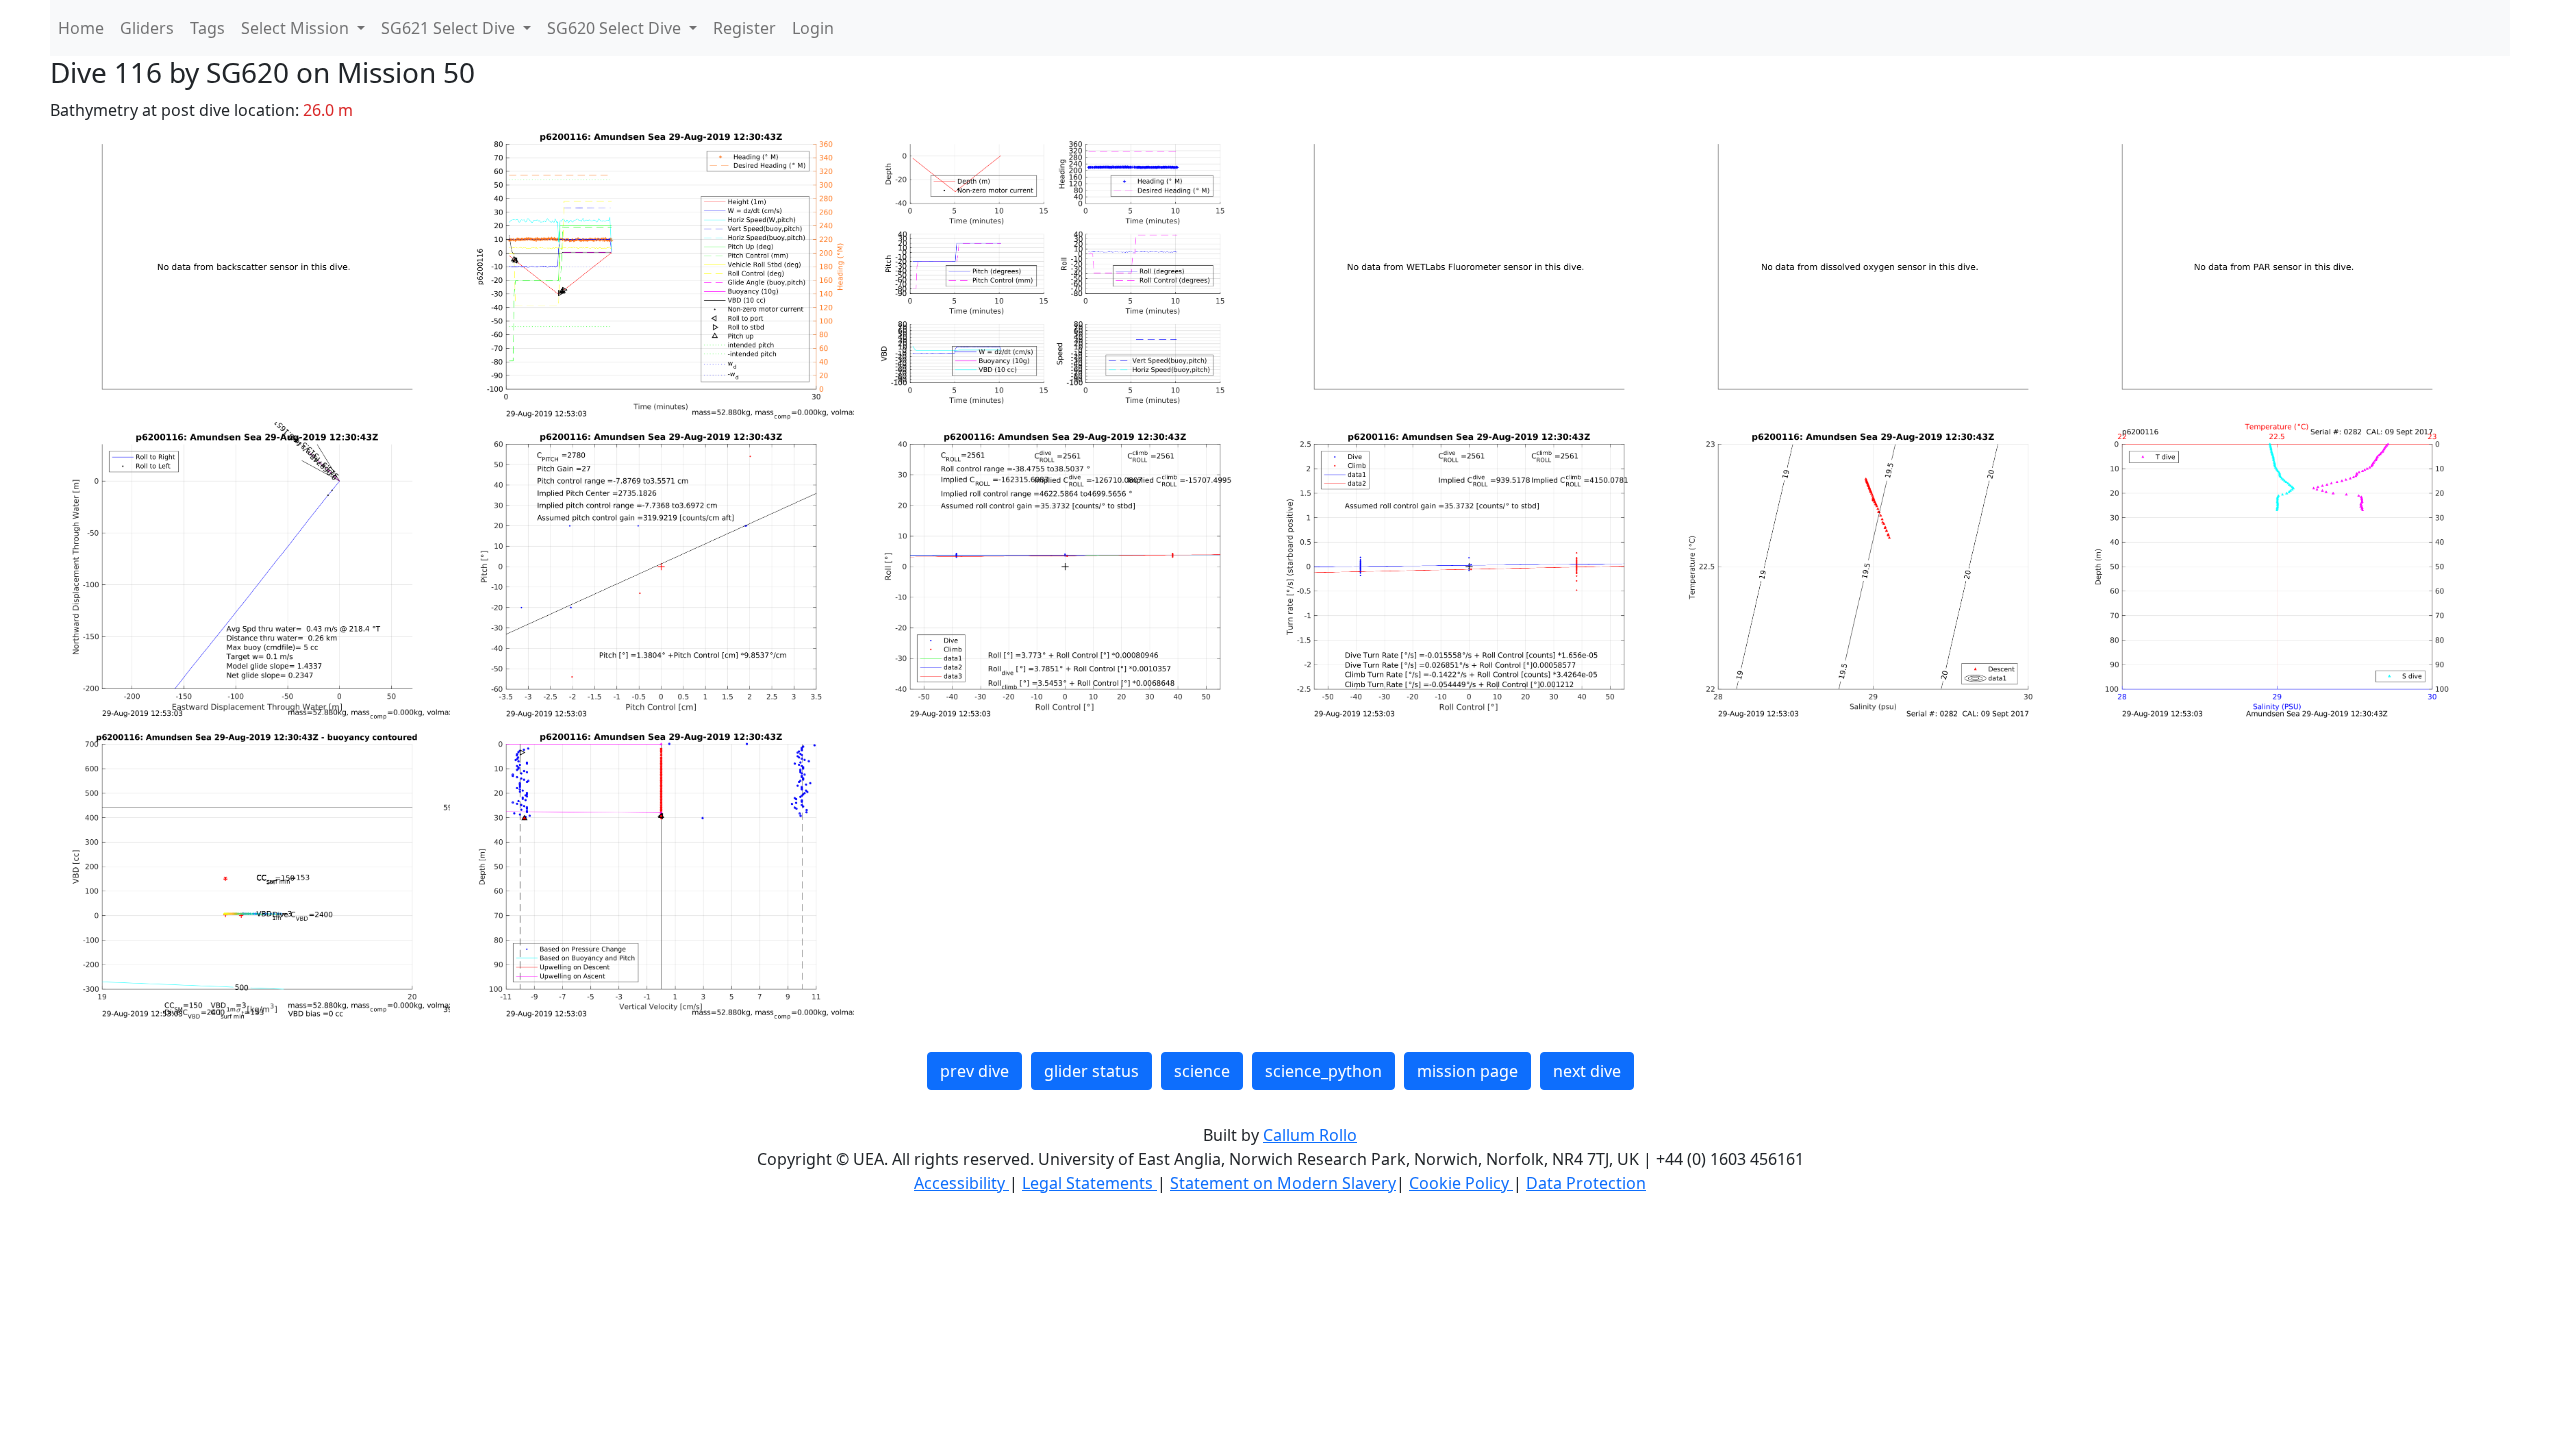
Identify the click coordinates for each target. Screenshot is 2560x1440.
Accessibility (961, 1183)
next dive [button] (1587, 1071)
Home (81, 28)
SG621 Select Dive (450, 28)
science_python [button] (1323, 1071)
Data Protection (1586, 1183)
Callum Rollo (1310, 1135)
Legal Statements (1089, 1183)
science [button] (1202, 1071)
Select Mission (297, 28)
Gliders (147, 28)
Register (744, 28)
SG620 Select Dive (616, 28)
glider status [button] (1091, 1071)
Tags (207, 28)
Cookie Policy (1461, 1183)
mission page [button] (1467, 1071)
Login (813, 28)
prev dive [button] (974, 1071)
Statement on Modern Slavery (1283, 1183)
